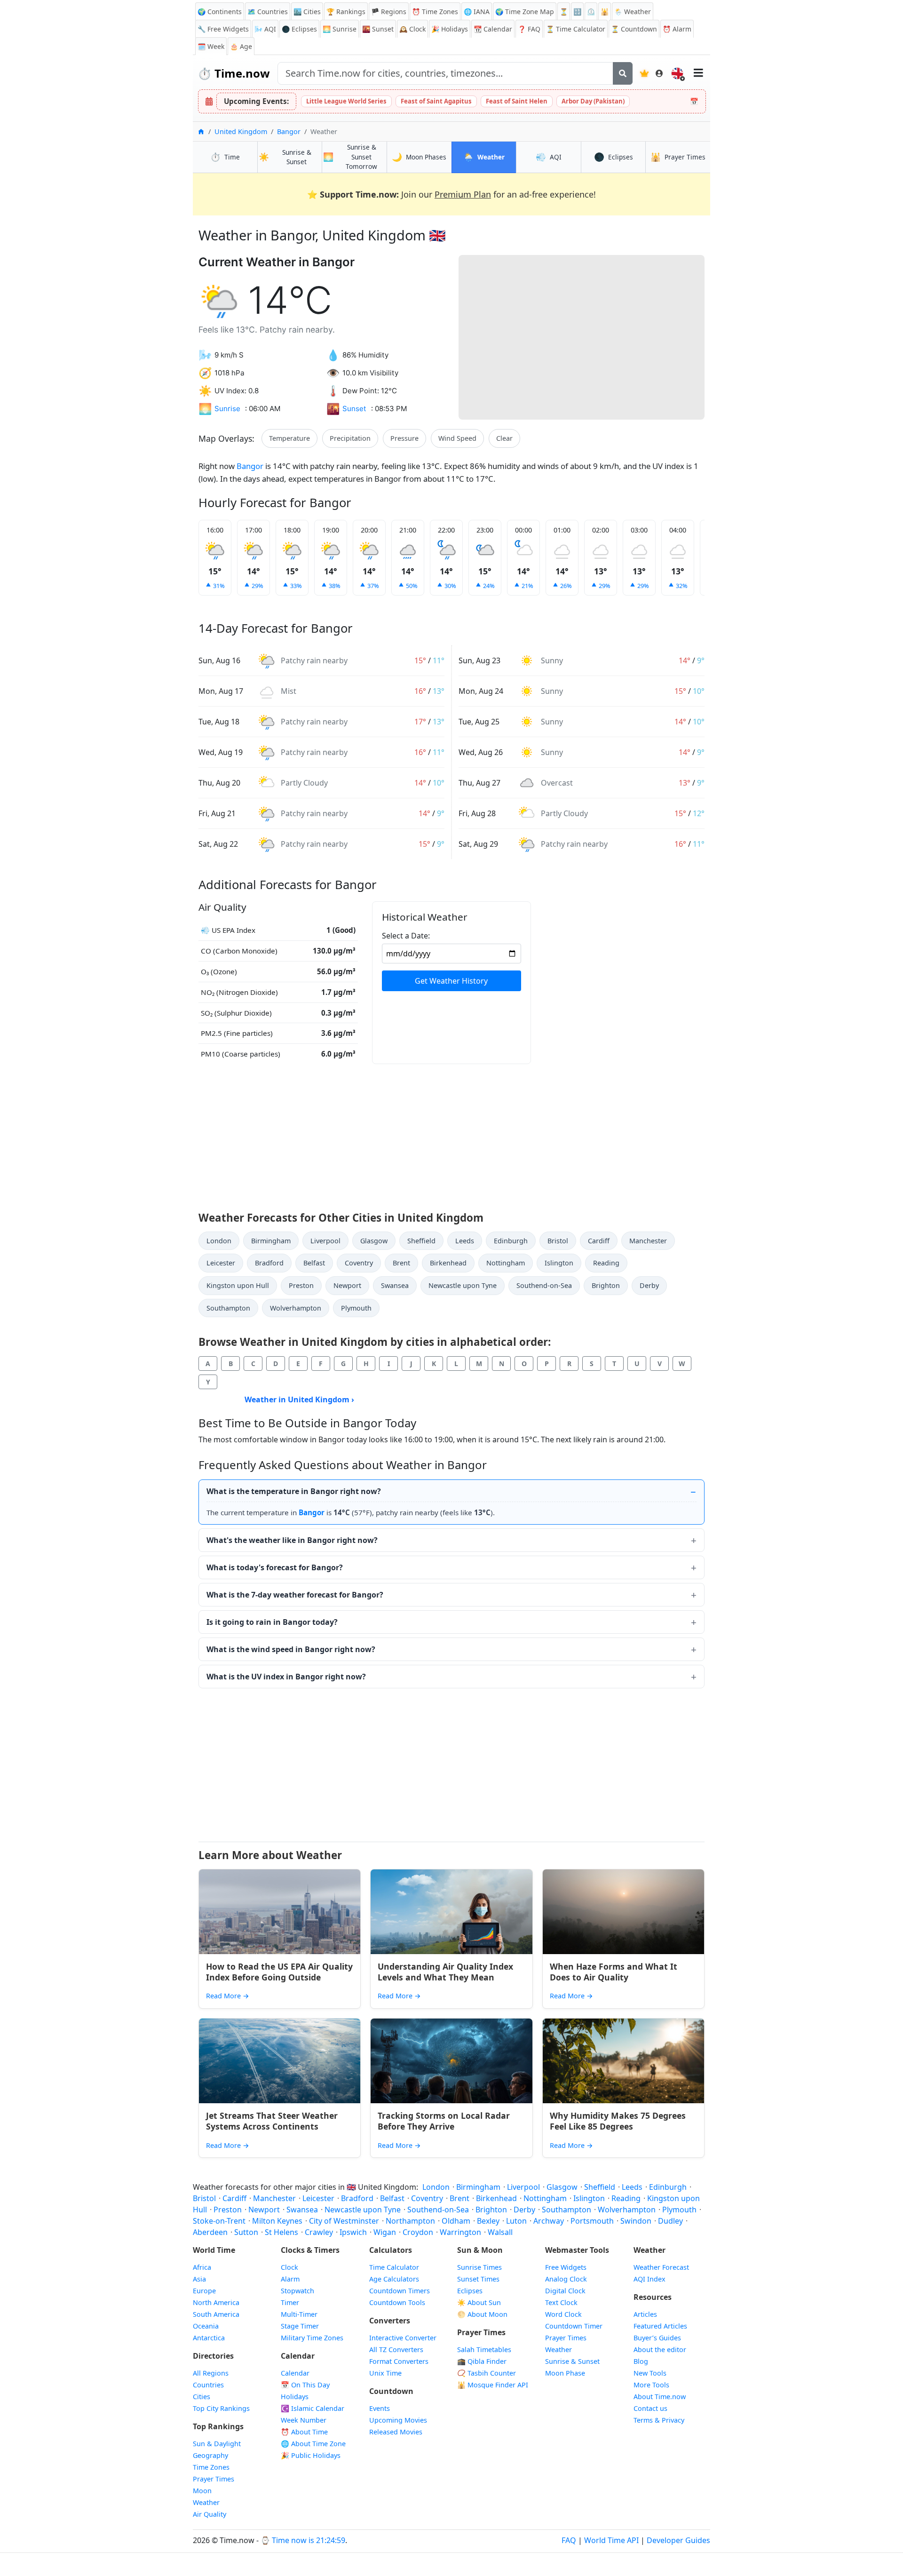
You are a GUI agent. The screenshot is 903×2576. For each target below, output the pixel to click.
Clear (504, 438)
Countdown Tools (397, 2302)
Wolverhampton (296, 1308)
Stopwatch (297, 2291)
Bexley (488, 2221)
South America (216, 2314)
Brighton (606, 1285)
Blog (641, 2361)
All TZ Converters (396, 2349)
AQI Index (650, 2279)
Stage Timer (300, 2326)
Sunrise (340, 29)
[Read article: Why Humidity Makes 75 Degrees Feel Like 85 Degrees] (623, 2061)
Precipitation (350, 438)
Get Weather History (451, 981)
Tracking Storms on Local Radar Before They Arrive (444, 2121)
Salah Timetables (484, 2349)
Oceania (206, 2326)
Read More (228, 1996)
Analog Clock (566, 2279)
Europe (204, 2291)
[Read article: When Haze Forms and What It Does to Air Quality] (623, 1912)
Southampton (228, 1308)
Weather (206, 2502)
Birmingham (271, 1241)
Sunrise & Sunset (572, 2361)
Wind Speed (457, 438)
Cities (202, 2397)
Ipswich (353, 2232)
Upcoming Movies (398, 2420)
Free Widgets (566, 2267)
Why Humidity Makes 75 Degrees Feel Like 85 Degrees (618, 2121)
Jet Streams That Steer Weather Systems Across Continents (272, 2121)
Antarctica (209, 2338)
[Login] (659, 73)
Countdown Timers (400, 2291)
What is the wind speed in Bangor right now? (291, 1649)
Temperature (289, 438)
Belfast (314, 1263)
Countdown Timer (574, 2326)
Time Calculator (394, 2267)
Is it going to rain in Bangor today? (272, 1622)
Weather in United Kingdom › (299, 1399)
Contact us (650, 2408)
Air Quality (210, 2514)
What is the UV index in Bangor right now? (286, 1677)
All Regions (211, 2373)
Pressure (404, 438)
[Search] (623, 73)
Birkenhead (448, 1263)
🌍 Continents (220, 12)
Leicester (221, 1263)
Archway (549, 2221)
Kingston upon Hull (238, 1285)
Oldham (456, 2221)
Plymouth (356, 1308)
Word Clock (563, 2314)
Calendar (493, 29)
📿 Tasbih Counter (487, 2373)
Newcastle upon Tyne (463, 1285)
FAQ (529, 29)
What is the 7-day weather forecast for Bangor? (295, 1595)
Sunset (378, 29)
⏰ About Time (304, 2432)
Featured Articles (660, 2326)
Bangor (289, 131)
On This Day (305, 2385)
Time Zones (435, 12)
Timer (290, 2302)
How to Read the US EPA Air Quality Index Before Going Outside (279, 1972)
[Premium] (644, 73)
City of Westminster (344, 2221)
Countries (208, 2385)
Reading (606, 1263)
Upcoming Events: (256, 101)
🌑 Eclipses (299, 29)
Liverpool (325, 1241)
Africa (202, 2267)
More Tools (651, 2385)
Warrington (460, 2232)
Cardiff (599, 1241)
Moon (202, 2491)
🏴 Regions (389, 12)
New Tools (650, 2373)
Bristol (558, 1241)
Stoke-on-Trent (219, 2221)
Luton (516, 2221)
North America (216, 2302)
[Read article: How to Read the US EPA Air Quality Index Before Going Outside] (280, 1912)
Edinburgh (511, 1241)
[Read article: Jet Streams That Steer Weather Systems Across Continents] (280, 2061)
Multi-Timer (299, 2314)
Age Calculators (394, 2279)
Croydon (418, 2232)
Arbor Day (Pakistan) (593, 101)
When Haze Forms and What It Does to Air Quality (614, 1972)
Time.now (234, 73)
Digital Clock (565, 2291)
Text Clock (561, 2302)
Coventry (359, 1263)
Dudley (670, 2221)
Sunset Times (478, 2279)
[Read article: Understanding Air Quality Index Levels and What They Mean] (451, 1912)
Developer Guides (678, 2540)
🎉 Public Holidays (311, 2455)
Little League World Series (346, 101)
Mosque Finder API (493, 2385)
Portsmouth (592, 2221)
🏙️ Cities (307, 12)
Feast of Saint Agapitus (436, 101)
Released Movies (396, 2432)
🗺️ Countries (268, 12)
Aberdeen (210, 2232)
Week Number (304, 2420)
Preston (301, 1285)
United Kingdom (241, 131)
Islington (559, 1263)
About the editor (660, 2349)
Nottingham (506, 1263)
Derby (649, 1285)
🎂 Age (241, 46)
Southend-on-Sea (544, 1285)
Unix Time (385, 2373)
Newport (347, 1285)
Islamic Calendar (313, 2408)
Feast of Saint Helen (517, 101)
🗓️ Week (211, 46)
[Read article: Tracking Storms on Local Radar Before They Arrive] (451, 2061)
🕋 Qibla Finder (482, 2361)
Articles (645, 2314)
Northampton (410, 2221)
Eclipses (470, 2291)
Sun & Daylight (217, 2444)
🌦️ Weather (633, 12)
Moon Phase (565, 2373)
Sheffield (421, 1241)
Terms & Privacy (659, 2420)
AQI (265, 29)
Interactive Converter (403, 2338)
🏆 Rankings (346, 12)
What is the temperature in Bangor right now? (294, 1491)
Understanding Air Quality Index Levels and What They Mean (445, 1972)
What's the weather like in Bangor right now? (292, 1540)
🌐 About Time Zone (313, 2444)
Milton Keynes (277, 2221)
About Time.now (660, 2397)
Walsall (500, 2232)
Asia (199, 2279)
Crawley (319, 2232)
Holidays (450, 29)
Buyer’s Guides (657, 2338)
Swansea (395, 1285)
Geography (210, 2455)
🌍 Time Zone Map (525, 12)
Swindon (636, 2221)
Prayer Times (214, 2479)
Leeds (465, 1241)
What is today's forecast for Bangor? (275, 1567)
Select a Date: (406, 936)
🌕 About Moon (482, 2314)
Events (380, 2408)
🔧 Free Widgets (223, 29)
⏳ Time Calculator (576, 29)
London (219, 1241)
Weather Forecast (661, 2267)
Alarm (677, 29)
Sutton (246, 2232)
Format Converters (399, 2361)
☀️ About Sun (479, 2302)
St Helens (281, 2232)
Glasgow (374, 1241)
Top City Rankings (221, 2408)
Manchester (648, 1241)
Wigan (385, 2232)
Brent (401, 1263)
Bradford (269, 1263)
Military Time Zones (312, 2338)
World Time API (611, 2540)
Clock (412, 29)
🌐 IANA (477, 12)
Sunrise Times (479, 2267)
